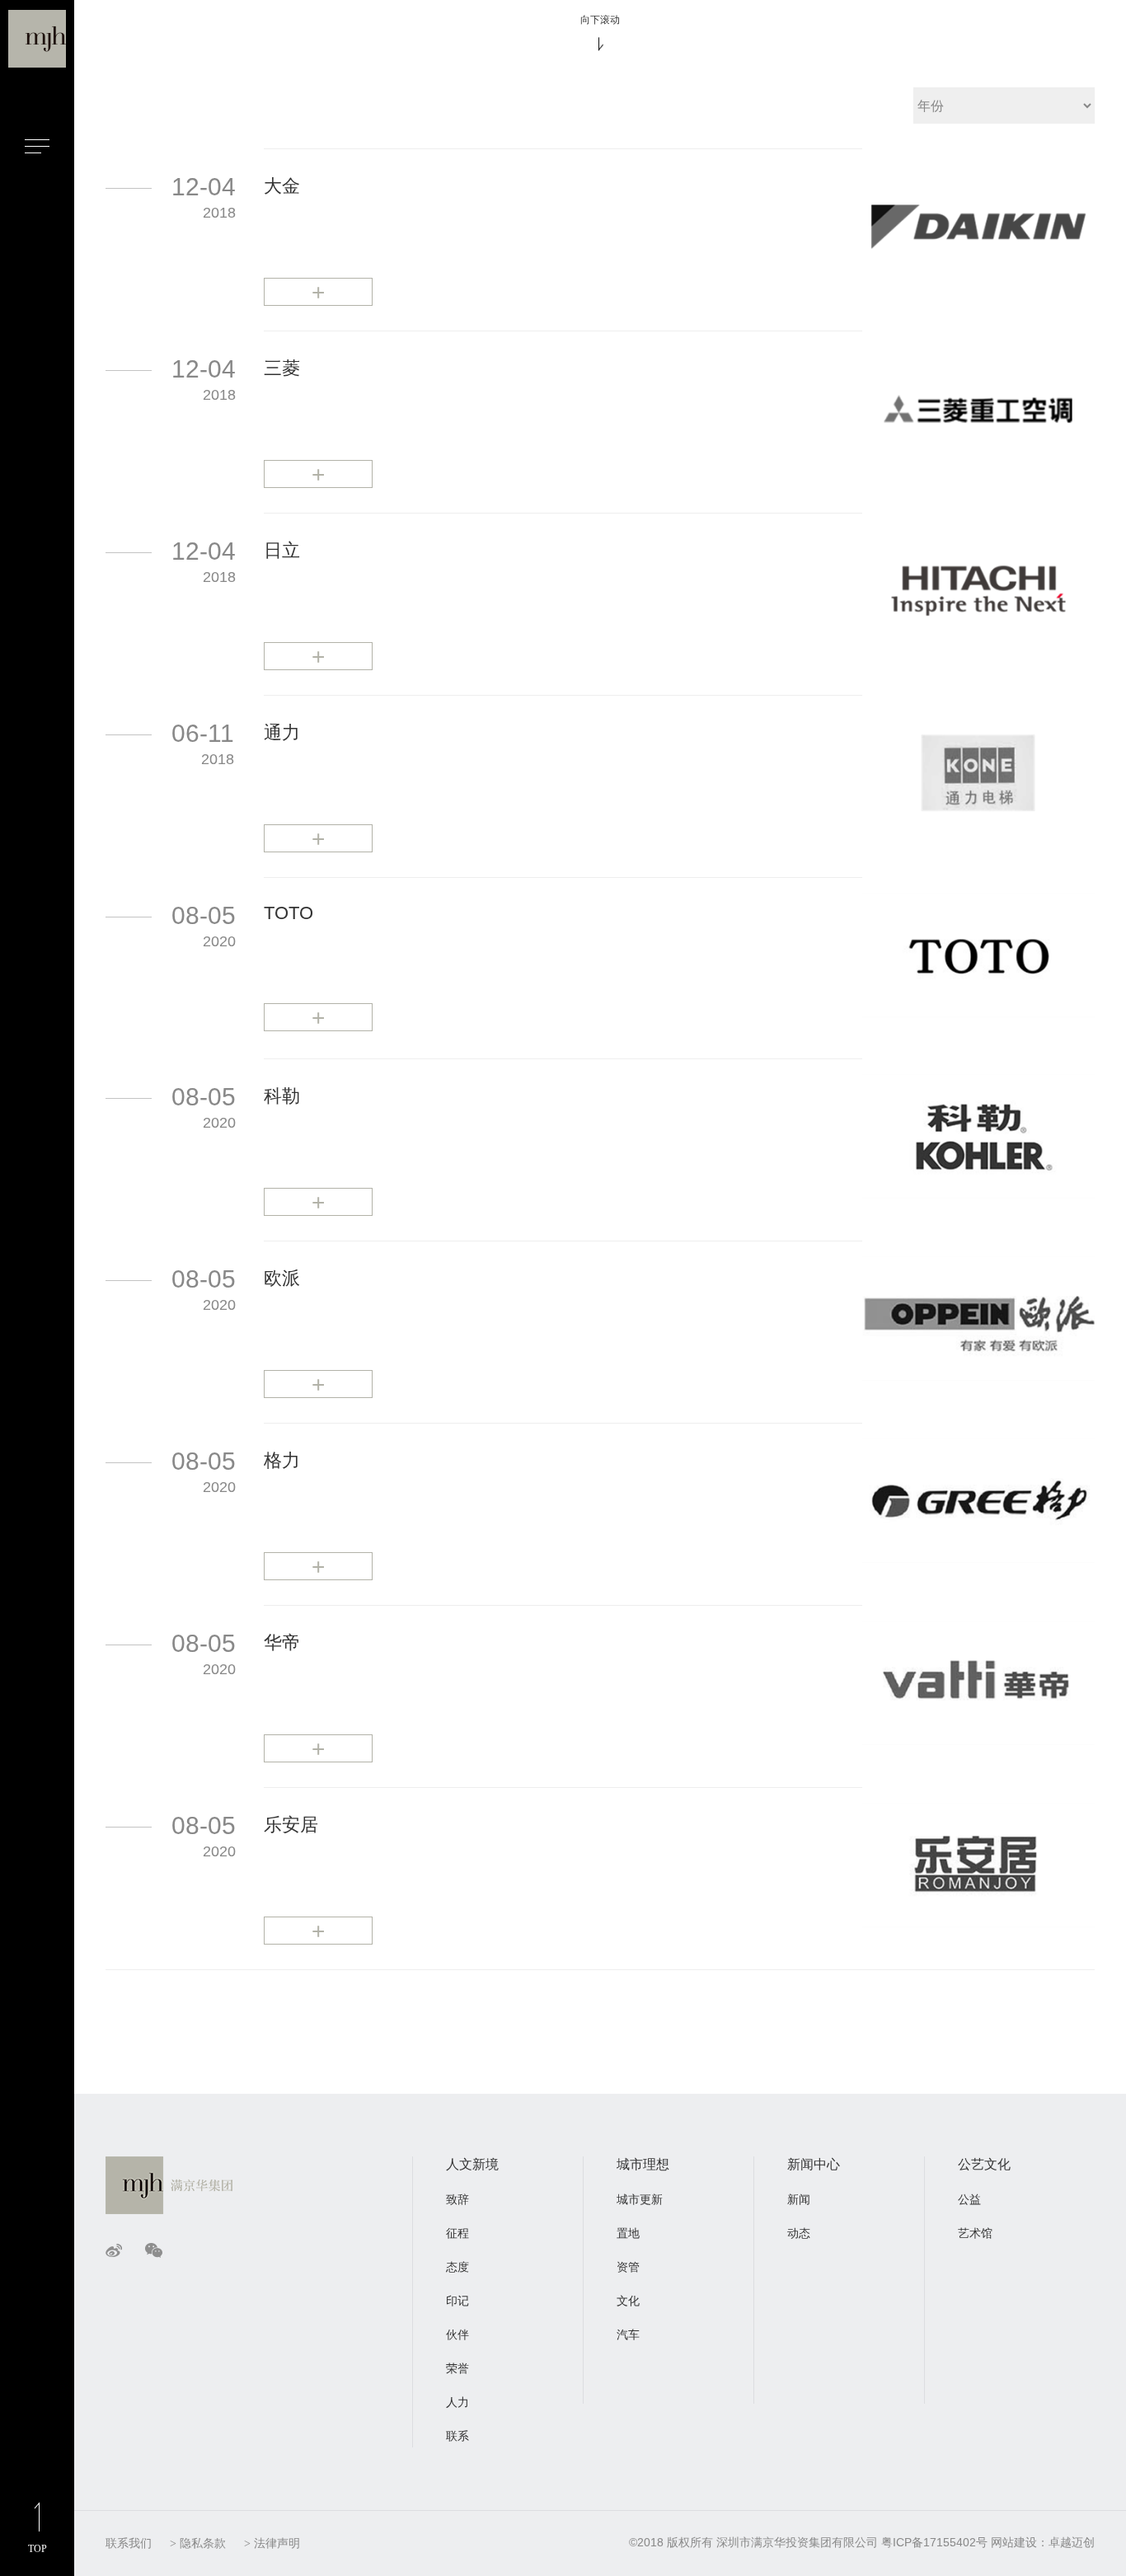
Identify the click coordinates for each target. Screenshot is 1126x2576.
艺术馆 (975, 2233)
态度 (457, 2267)
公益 (969, 2199)
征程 (457, 2233)
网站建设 (1014, 2542)
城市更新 (640, 2199)
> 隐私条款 (198, 2543)
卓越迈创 (1072, 2542)
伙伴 (457, 2334)
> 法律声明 (272, 2543)
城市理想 (643, 2164)
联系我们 (129, 2543)
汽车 (628, 2334)
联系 (457, 2436)
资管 (628, 2267)
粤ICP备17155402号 (934, 2542)
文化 (628, 2301)
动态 (799, 2233)
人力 (457, 2402)
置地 (628, 2233)
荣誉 (457, 2368)
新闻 (799, 2199)
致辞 (457, 2199)
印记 (457, 2301)
